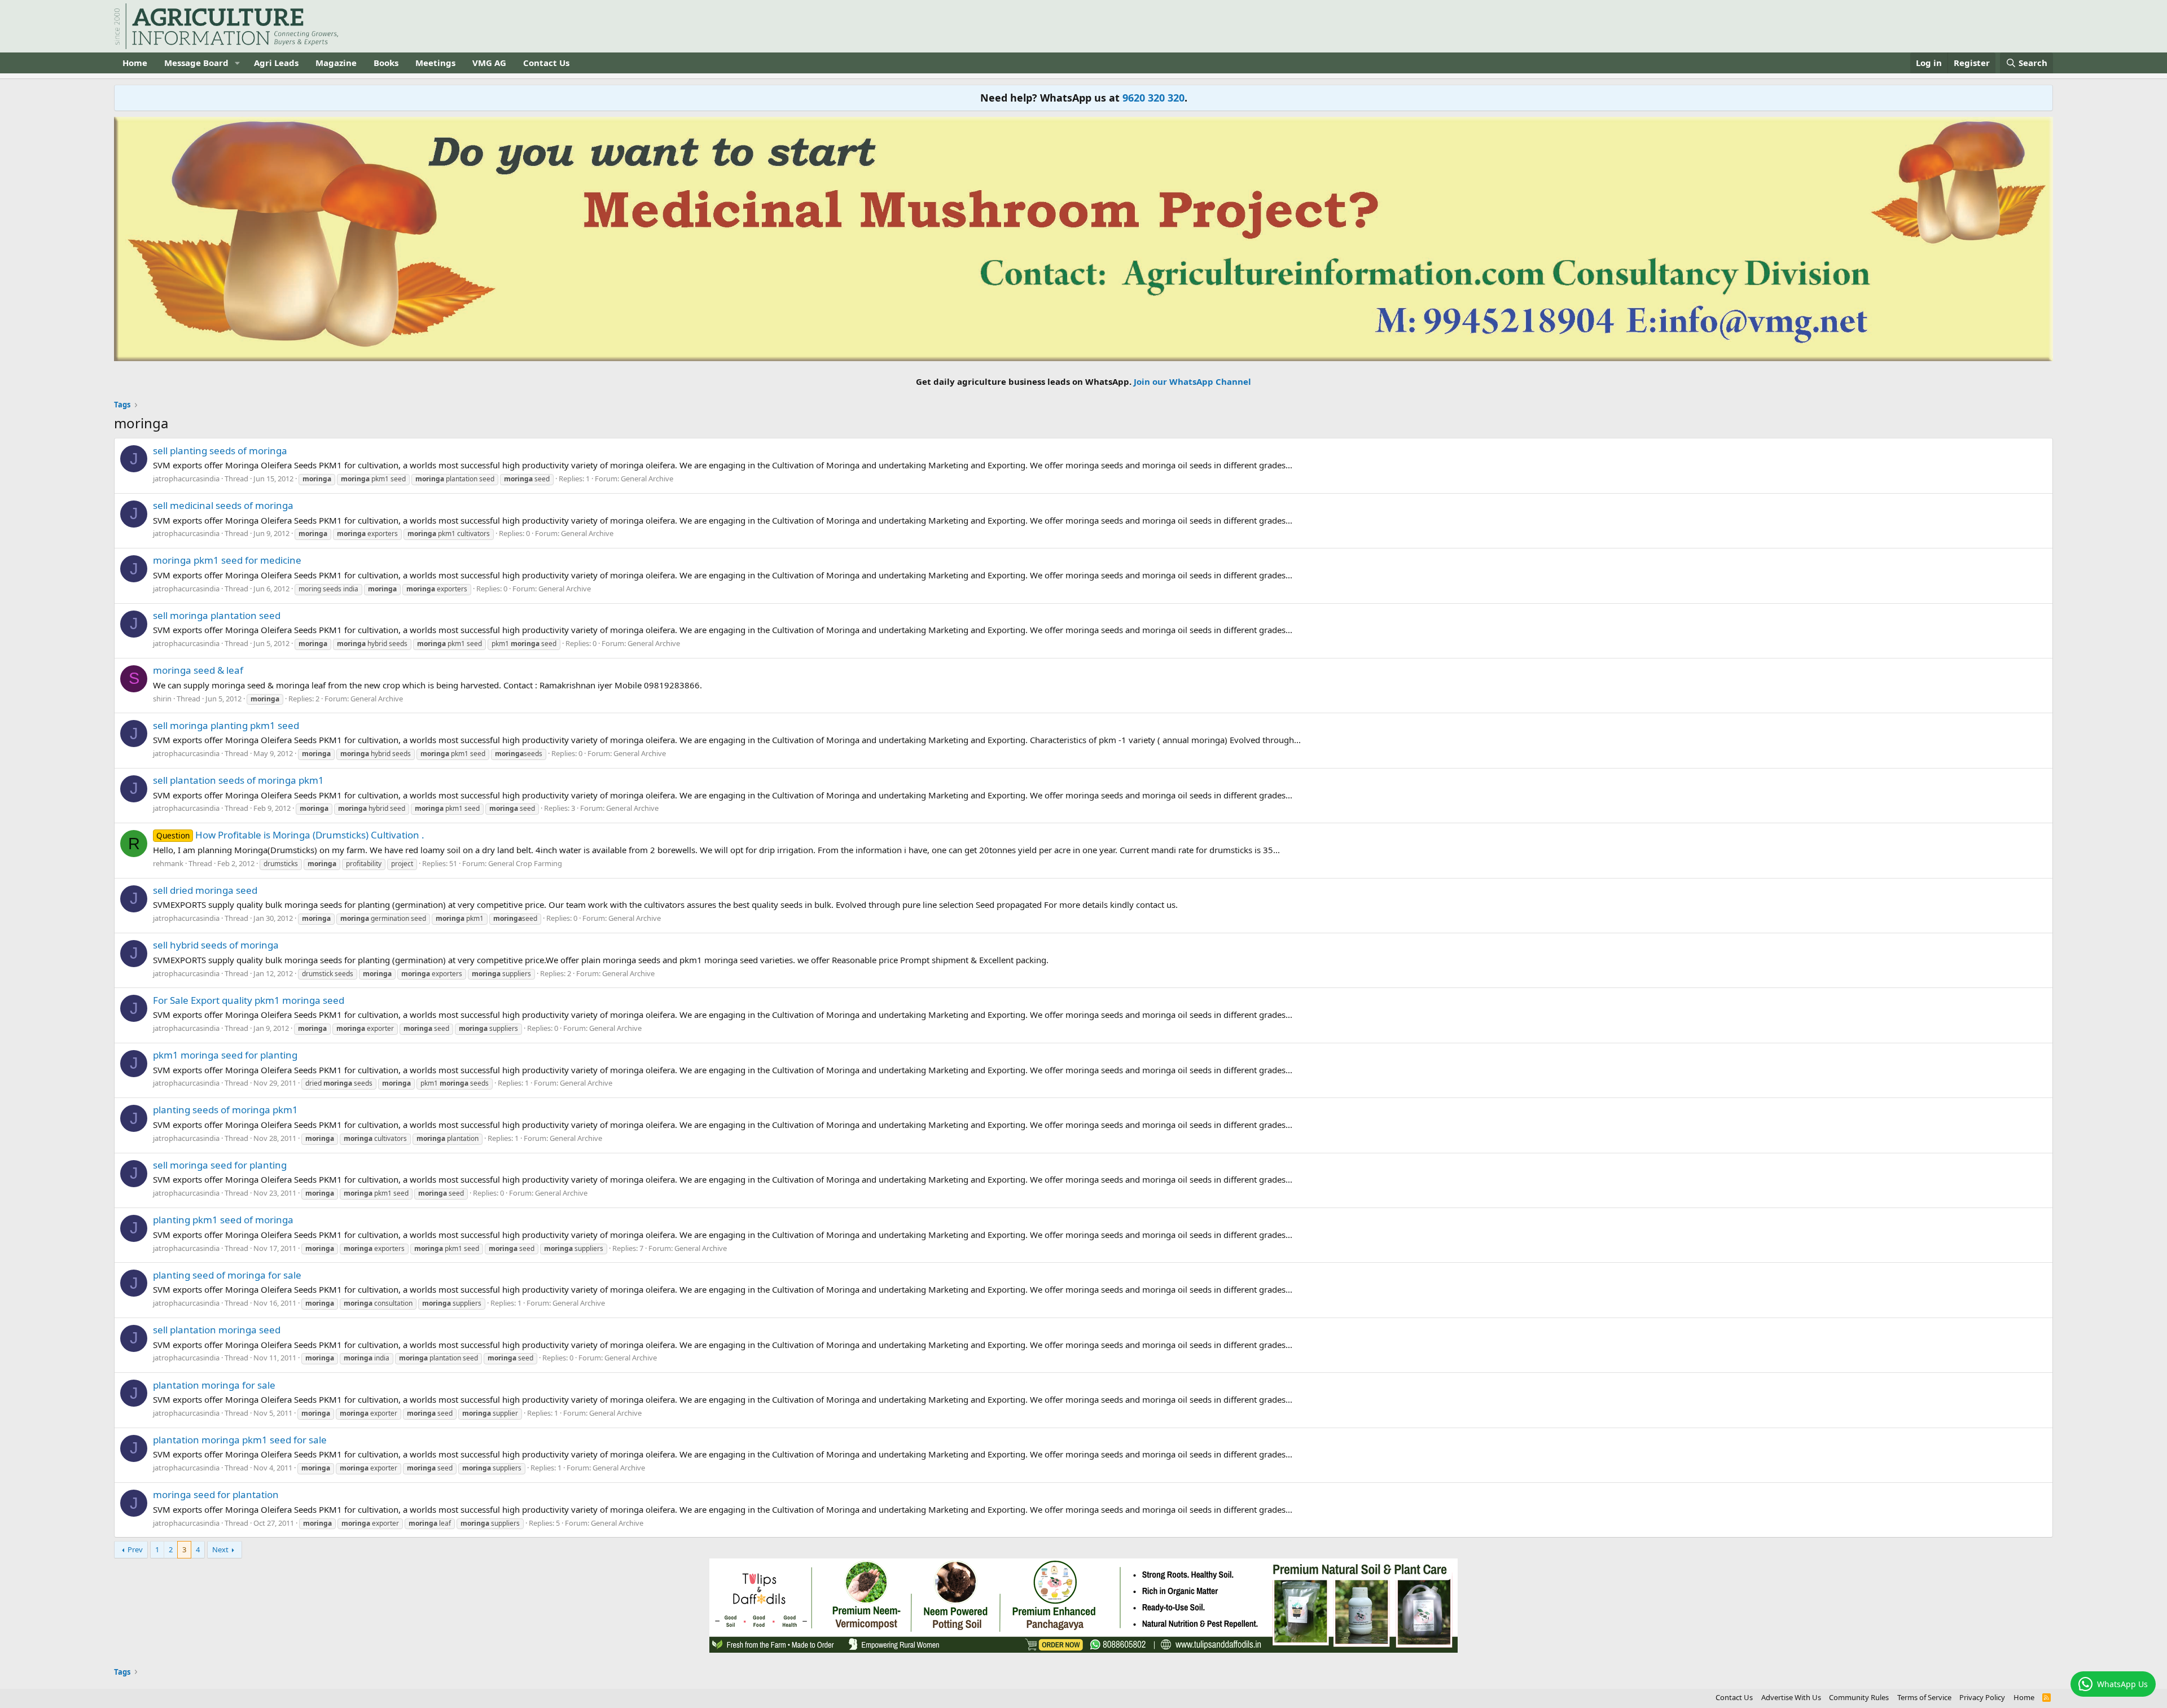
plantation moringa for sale (214, 1385)
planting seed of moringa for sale (227, 1275)
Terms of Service (1924, 1697)
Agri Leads (276, 63)
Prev (135, 1549)
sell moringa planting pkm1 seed (226, 725)
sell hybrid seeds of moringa (216, 945)
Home (135, 63)
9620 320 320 (1153, 98)
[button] (238, 63)
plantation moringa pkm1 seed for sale (240, 1440)
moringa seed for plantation (216, 1494)
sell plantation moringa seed (217, 1330)
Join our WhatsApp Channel (1192, 381)
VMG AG (489, 63)
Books (386, 63)
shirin (162, 699)
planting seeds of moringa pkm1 (225, 1110)
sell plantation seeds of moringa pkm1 (238, 780)
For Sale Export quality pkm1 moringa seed (249, 1000)
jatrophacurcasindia (186, 478)
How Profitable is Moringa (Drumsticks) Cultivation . (290, 835)
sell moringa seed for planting (220, 1165)
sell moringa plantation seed (217, 615)
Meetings (435, 63)
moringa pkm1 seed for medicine (227, 560)
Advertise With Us (1791, 1697)
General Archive (647, 478)
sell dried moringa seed (205, 890)
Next (220, 1549)
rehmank (168, 863)
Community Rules (1859, 1697)
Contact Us (546, 63)
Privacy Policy (1982, 1697)
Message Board (196, 63)
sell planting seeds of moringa (220, 451)
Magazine (336, 63)
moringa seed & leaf (198, 670)
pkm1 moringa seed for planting (225, 1055)
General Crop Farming (525, 863)
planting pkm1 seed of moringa (223, 1220)
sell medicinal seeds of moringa (223, 505)
